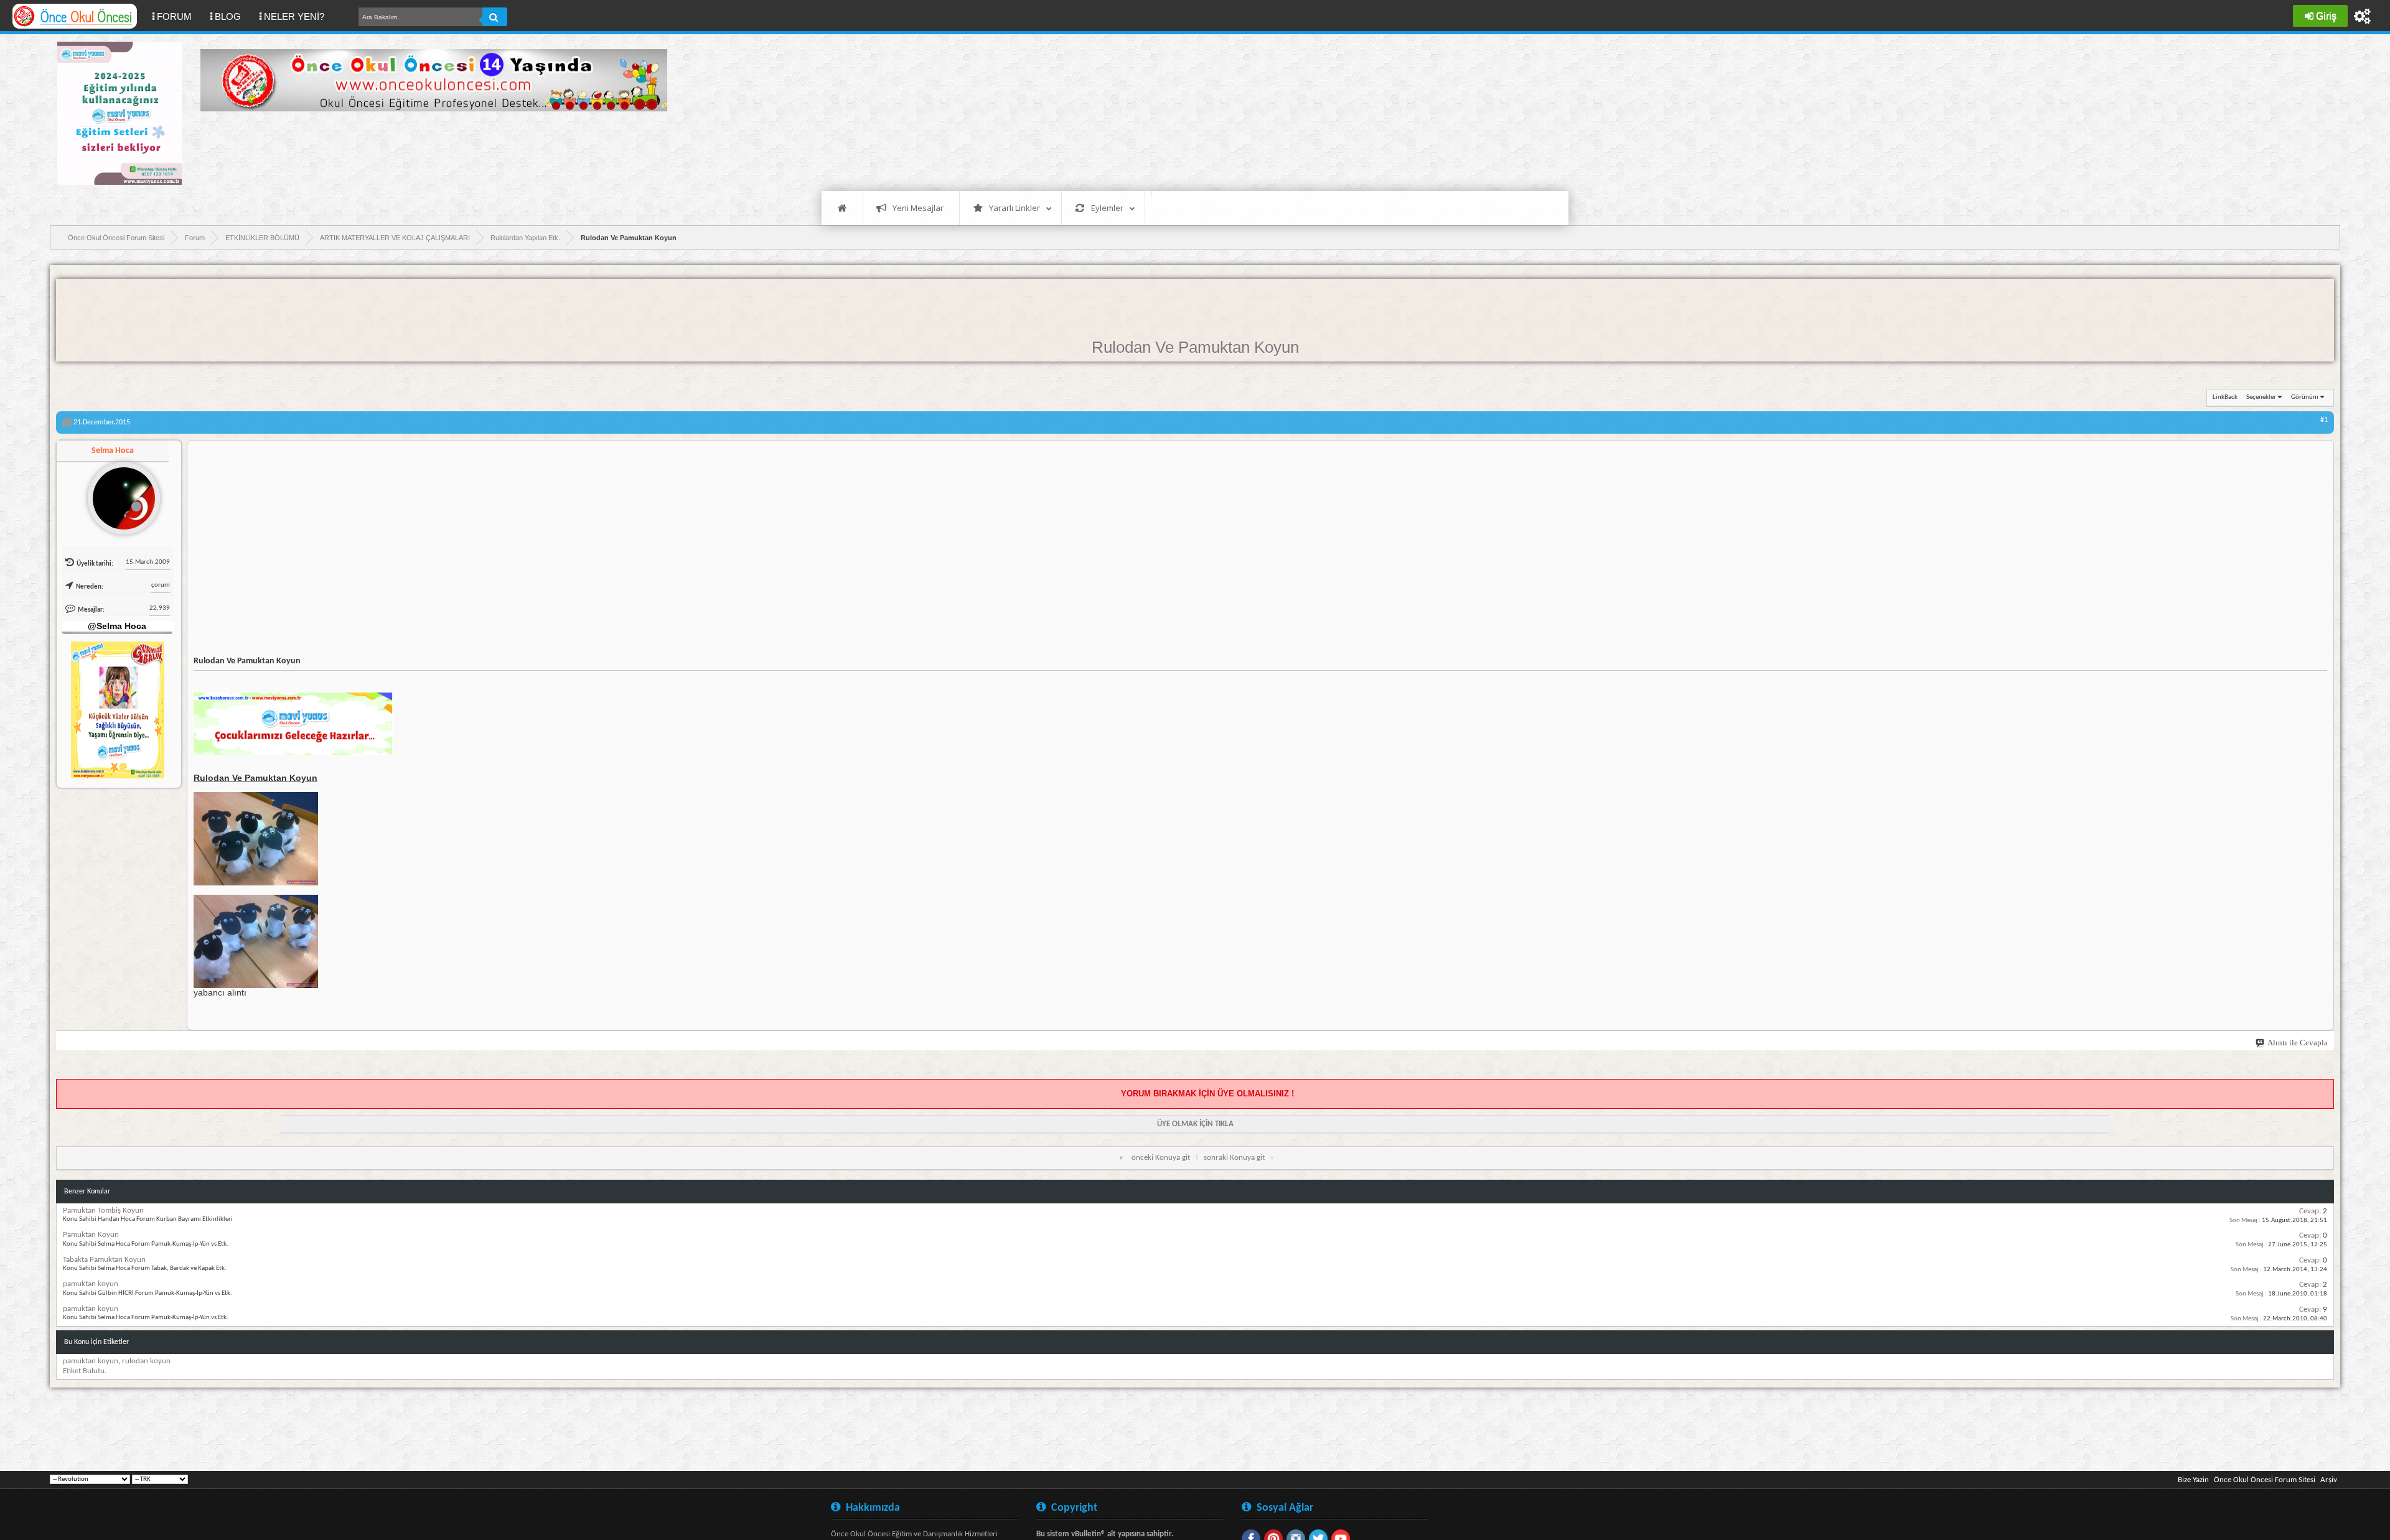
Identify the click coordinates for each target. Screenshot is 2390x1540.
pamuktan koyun (91, 1284)
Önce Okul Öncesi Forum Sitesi (2265, 1480)
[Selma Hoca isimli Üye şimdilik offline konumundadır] (119, 493)
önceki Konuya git (1161, 1158)
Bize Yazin (2193, 1480)
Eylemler (1107, 208)
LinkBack (2225, 397)
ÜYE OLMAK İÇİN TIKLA (1195, 1124)
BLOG (228, 16)
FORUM (179, 16)
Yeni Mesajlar (918, 208)
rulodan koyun (146, 1361)
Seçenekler (2261, 397)
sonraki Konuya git (1234, 1158)
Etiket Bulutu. (85, 1371)
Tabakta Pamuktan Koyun (104, 1260)
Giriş (2326, 16)
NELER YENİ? (294, 16)
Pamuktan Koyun (91, 1235)
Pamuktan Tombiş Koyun (103, 1211)
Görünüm (2305, 397)
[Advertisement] (427, 149)
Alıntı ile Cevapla (2298, 1043)
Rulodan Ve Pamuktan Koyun (1195, 347)
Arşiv (2329, 1480)
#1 (2324, 420)
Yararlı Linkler (1015, 208)
